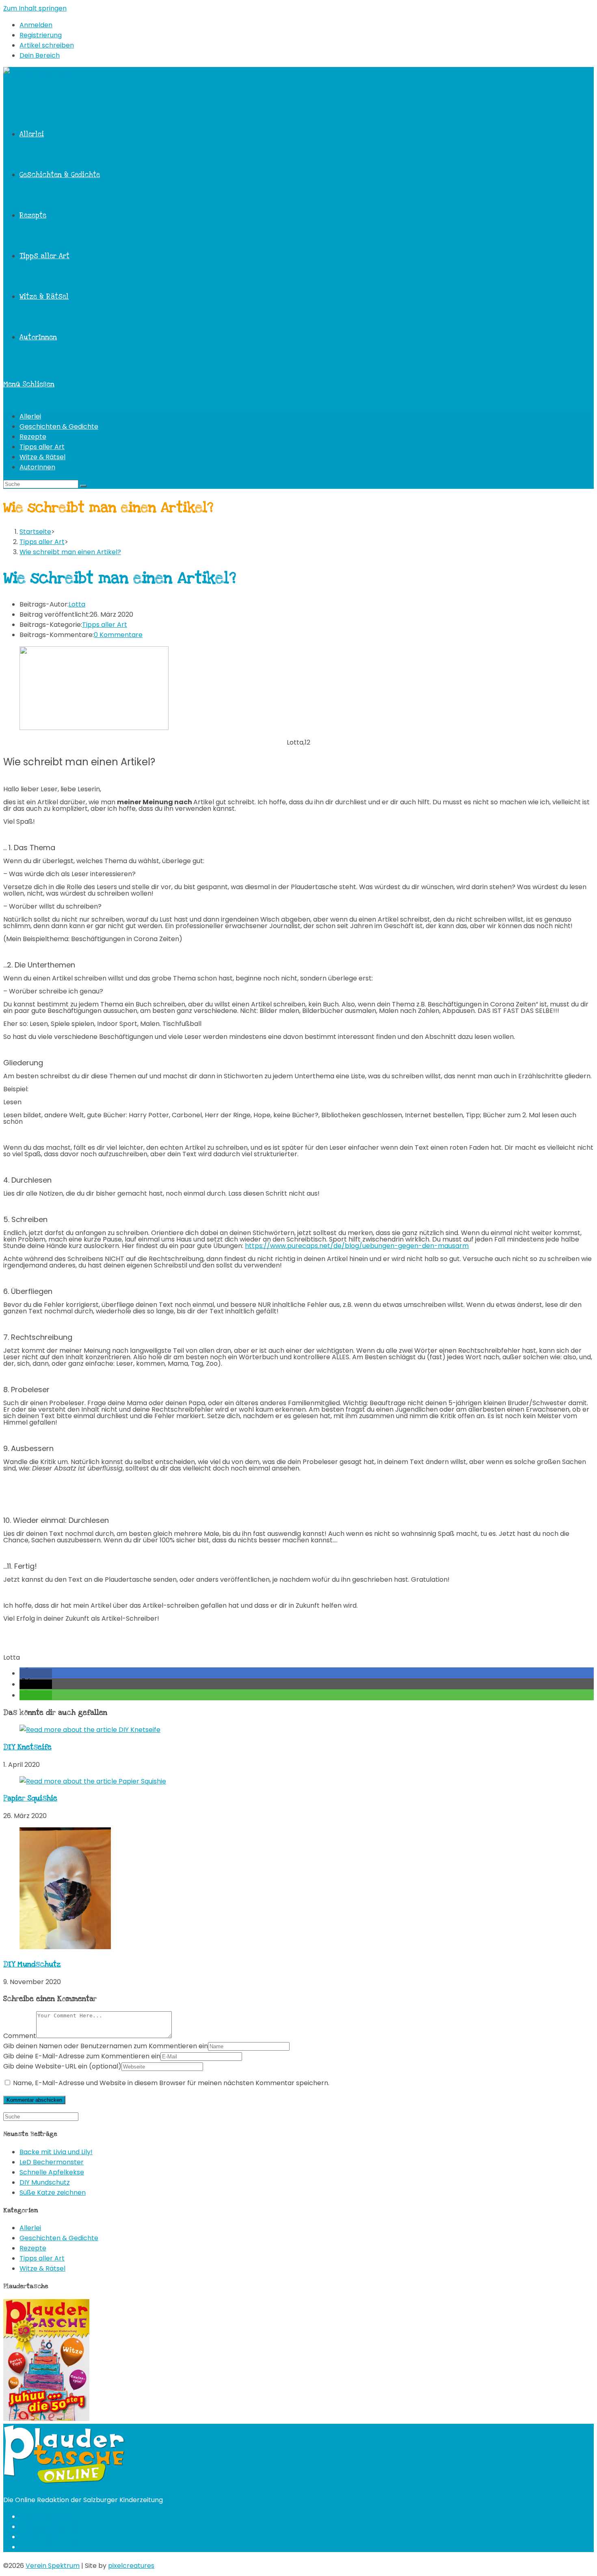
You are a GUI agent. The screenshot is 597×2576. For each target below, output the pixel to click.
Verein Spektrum (53, 2566)
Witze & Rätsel (42, 457)
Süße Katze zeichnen (53, 2193)
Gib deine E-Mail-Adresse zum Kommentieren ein (82, 2056)
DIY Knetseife (27, 1747)
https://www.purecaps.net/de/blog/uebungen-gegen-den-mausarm (357, 1246)
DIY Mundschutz (32, 1964)
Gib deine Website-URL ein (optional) (62, 2066)
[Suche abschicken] (83, 486)
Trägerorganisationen (54, 2527)
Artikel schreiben (47, 45)
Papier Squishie (30, 1798)
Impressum (38, 2537)
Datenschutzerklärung (55, 2547)
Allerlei (30, 416)
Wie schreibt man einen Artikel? (70, 552)
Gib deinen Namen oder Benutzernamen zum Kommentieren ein (106, 2046)
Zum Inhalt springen (35, 8)
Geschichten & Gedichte (59, 426)
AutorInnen (37, 467)
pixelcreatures (131, 2566)
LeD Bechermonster (52, 2162)
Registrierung (41, 35)
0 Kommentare (118, 635)
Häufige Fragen (44, 2517)
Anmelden (36, 25)
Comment (20, 2036)
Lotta (77, 604)
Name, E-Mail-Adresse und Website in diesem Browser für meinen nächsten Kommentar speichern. (171, 2083)
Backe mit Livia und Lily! (56, 2152)
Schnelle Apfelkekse (52, 2172)
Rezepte (33, 437)
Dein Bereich (40, 55)
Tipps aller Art (42, 447)
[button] (36, 1673)
